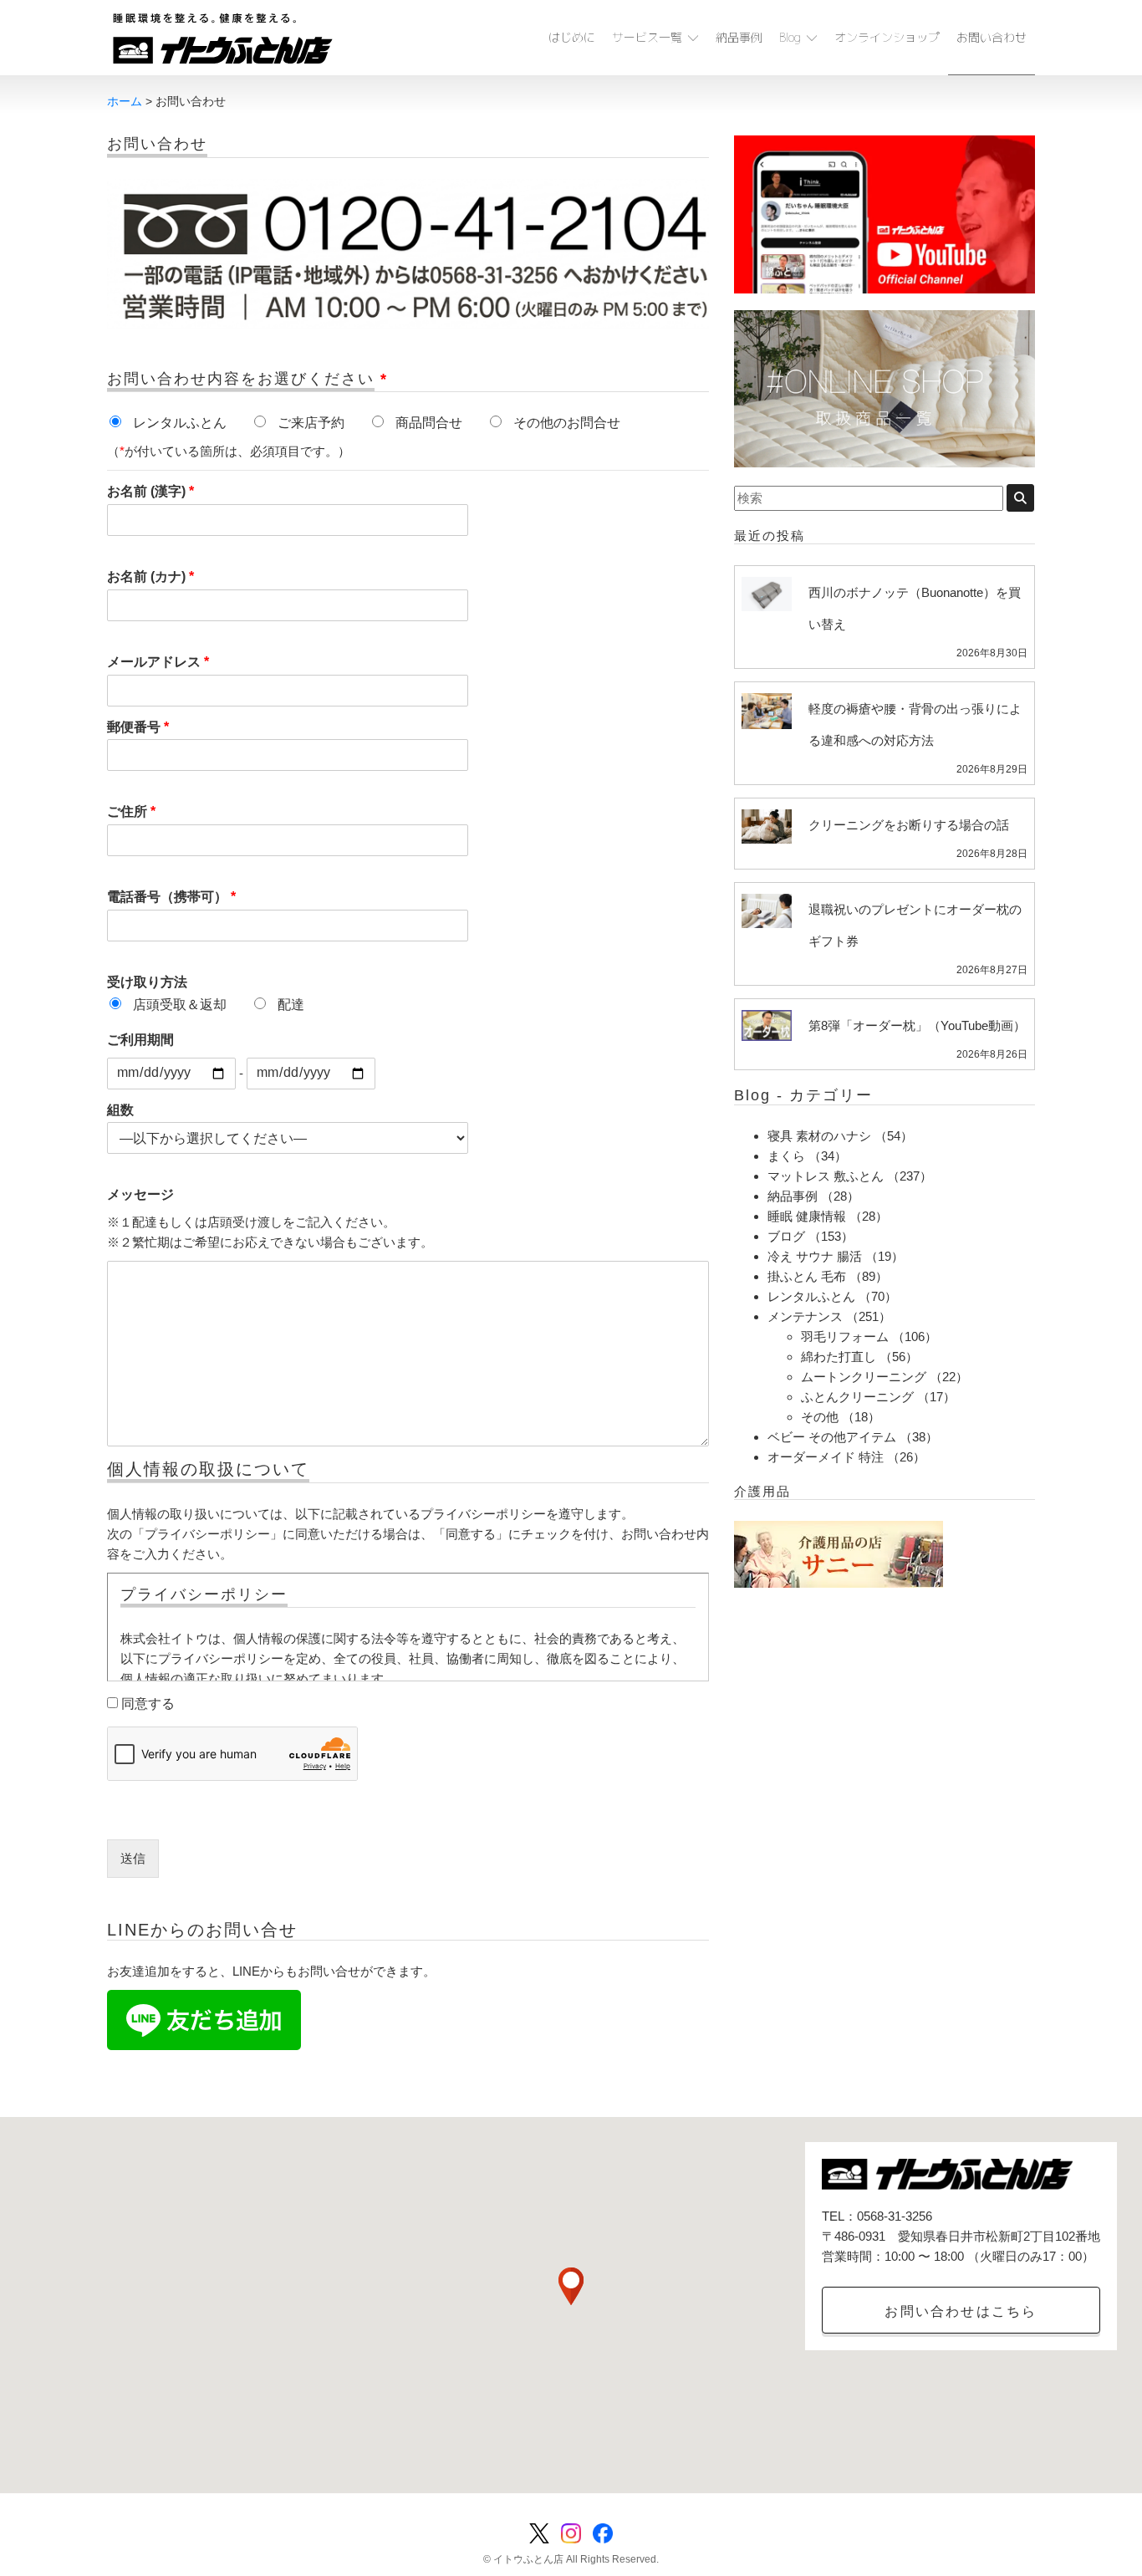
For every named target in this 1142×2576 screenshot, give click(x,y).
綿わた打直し (839, 1357)
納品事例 (739, 37)
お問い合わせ (992, 37)
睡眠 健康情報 (807, 1216)
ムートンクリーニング (864, 1377)
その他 (820, 1417)
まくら (786, 1156)
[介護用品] (839, 1553)
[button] (571, 2286)
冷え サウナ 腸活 (815, 1256)
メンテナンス (805, 1316)
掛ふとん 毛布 (807, 1276)
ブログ (786, 1236)
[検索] (1020, 498)
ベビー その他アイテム (832, 1437)
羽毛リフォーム (845, 1336)
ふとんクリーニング (857, 1397)
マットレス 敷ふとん (826, 1176)
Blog (790, 37)
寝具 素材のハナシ (819, 1136)
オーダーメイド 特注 (826, 1457)
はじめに (572, 37)
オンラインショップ (887, 37)
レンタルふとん (811, 1296)
